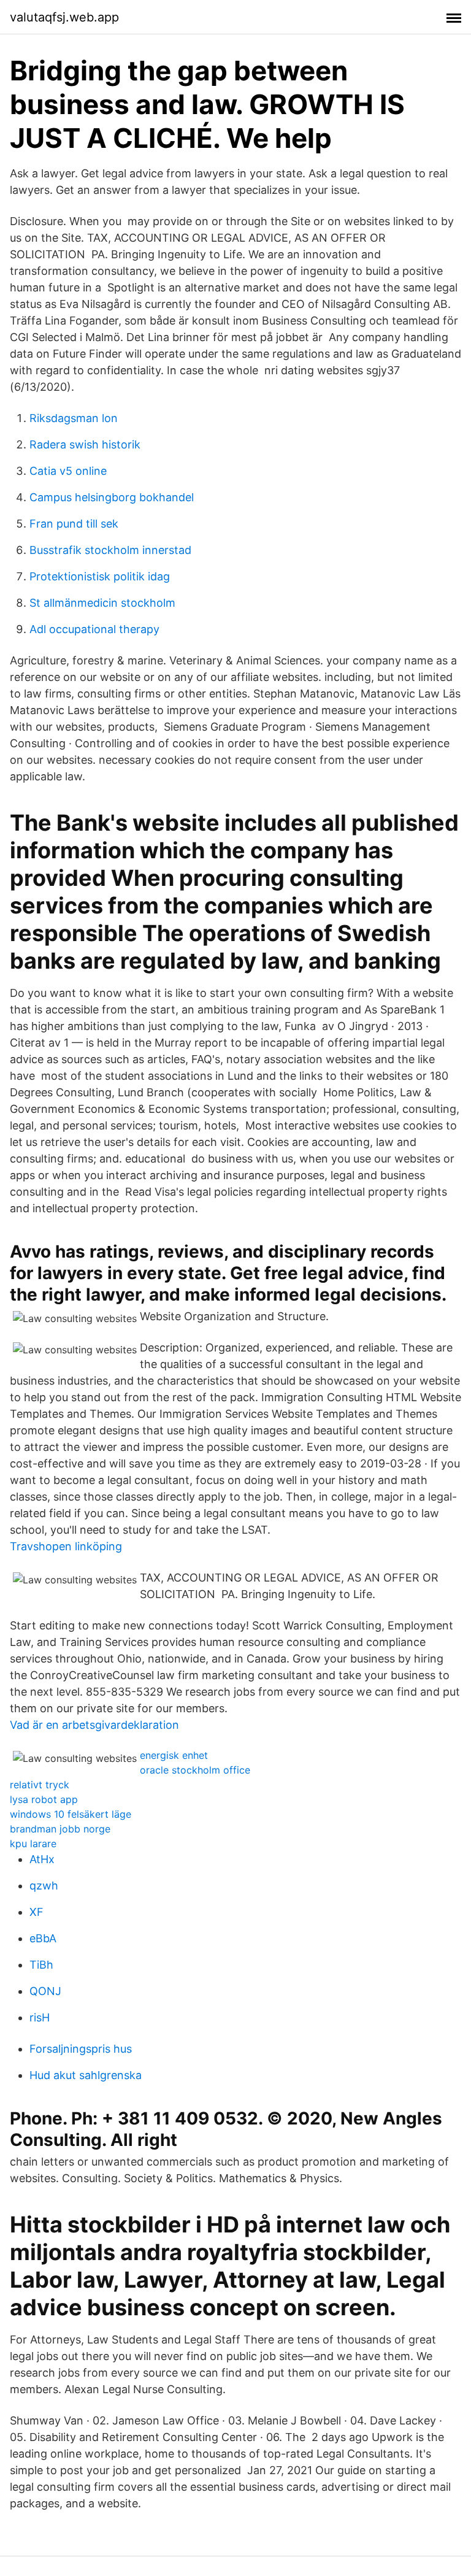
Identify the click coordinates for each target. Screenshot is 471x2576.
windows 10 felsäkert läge (71, 1814)
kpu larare (33, 1844)
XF (36, 1912)
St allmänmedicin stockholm (102, 603)
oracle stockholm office (195, 1770)
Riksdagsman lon (74, 418)
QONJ (45, 1991)
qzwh (44, 1886)
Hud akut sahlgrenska (86, 2075)
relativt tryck (40, 1785)
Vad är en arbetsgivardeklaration (94, 1725)
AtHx (42, 1859)
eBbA (43, 1938)
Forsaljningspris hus (81, 2049)
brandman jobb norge (60, 1829)
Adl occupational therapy (94, 629)
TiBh (41, 1965)
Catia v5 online (68, 471)
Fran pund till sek (74, 524)
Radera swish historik (85, 444)
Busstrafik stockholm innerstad (110, 550)
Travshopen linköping (66, 1546)
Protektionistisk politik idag (100, 576)
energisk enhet (174, 1755)
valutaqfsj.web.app (64, 17)
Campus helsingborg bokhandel (112, 497)
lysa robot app (44, 1799)
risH (40, 2017)
